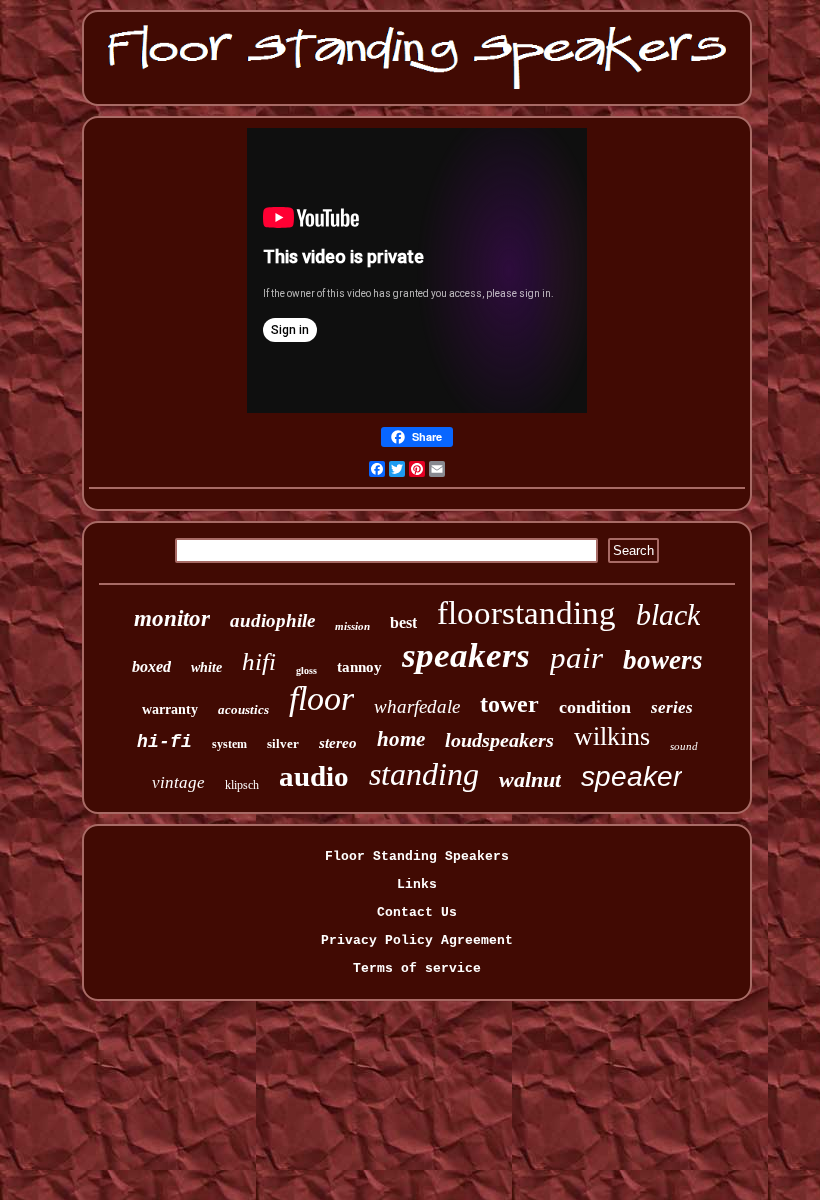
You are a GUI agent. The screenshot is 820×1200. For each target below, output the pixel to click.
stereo (338, 743)
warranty (170, 709)
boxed (151, 666)
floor (321, 698)
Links (417, 884)
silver (283, 743)
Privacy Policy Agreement (417, 940)
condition (595, 707)
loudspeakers (499, 740)
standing (424, 774)
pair (576, 657)
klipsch (242, 785)
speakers (466, 655)
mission (352, 626)
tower (509, 704)
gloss (306, 670)
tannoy (359, 667)
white (206, 667)
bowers (663, 660)
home (401, 739)
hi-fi (164, 742)
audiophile (272, 620)
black (668, 614)
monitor (172, 618)
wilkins (612, 736)
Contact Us (417, 912)
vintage (178, 782)
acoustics (243, 709)
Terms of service (417, 968)
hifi (259, 661)
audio (314, 776)
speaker (631, 776)
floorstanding (526, 613)
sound (684, 746)
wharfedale (417, 706)
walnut (530, 779)
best (403, 622)
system (229, 744)
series (672, 707)
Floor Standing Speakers (417, 856)
